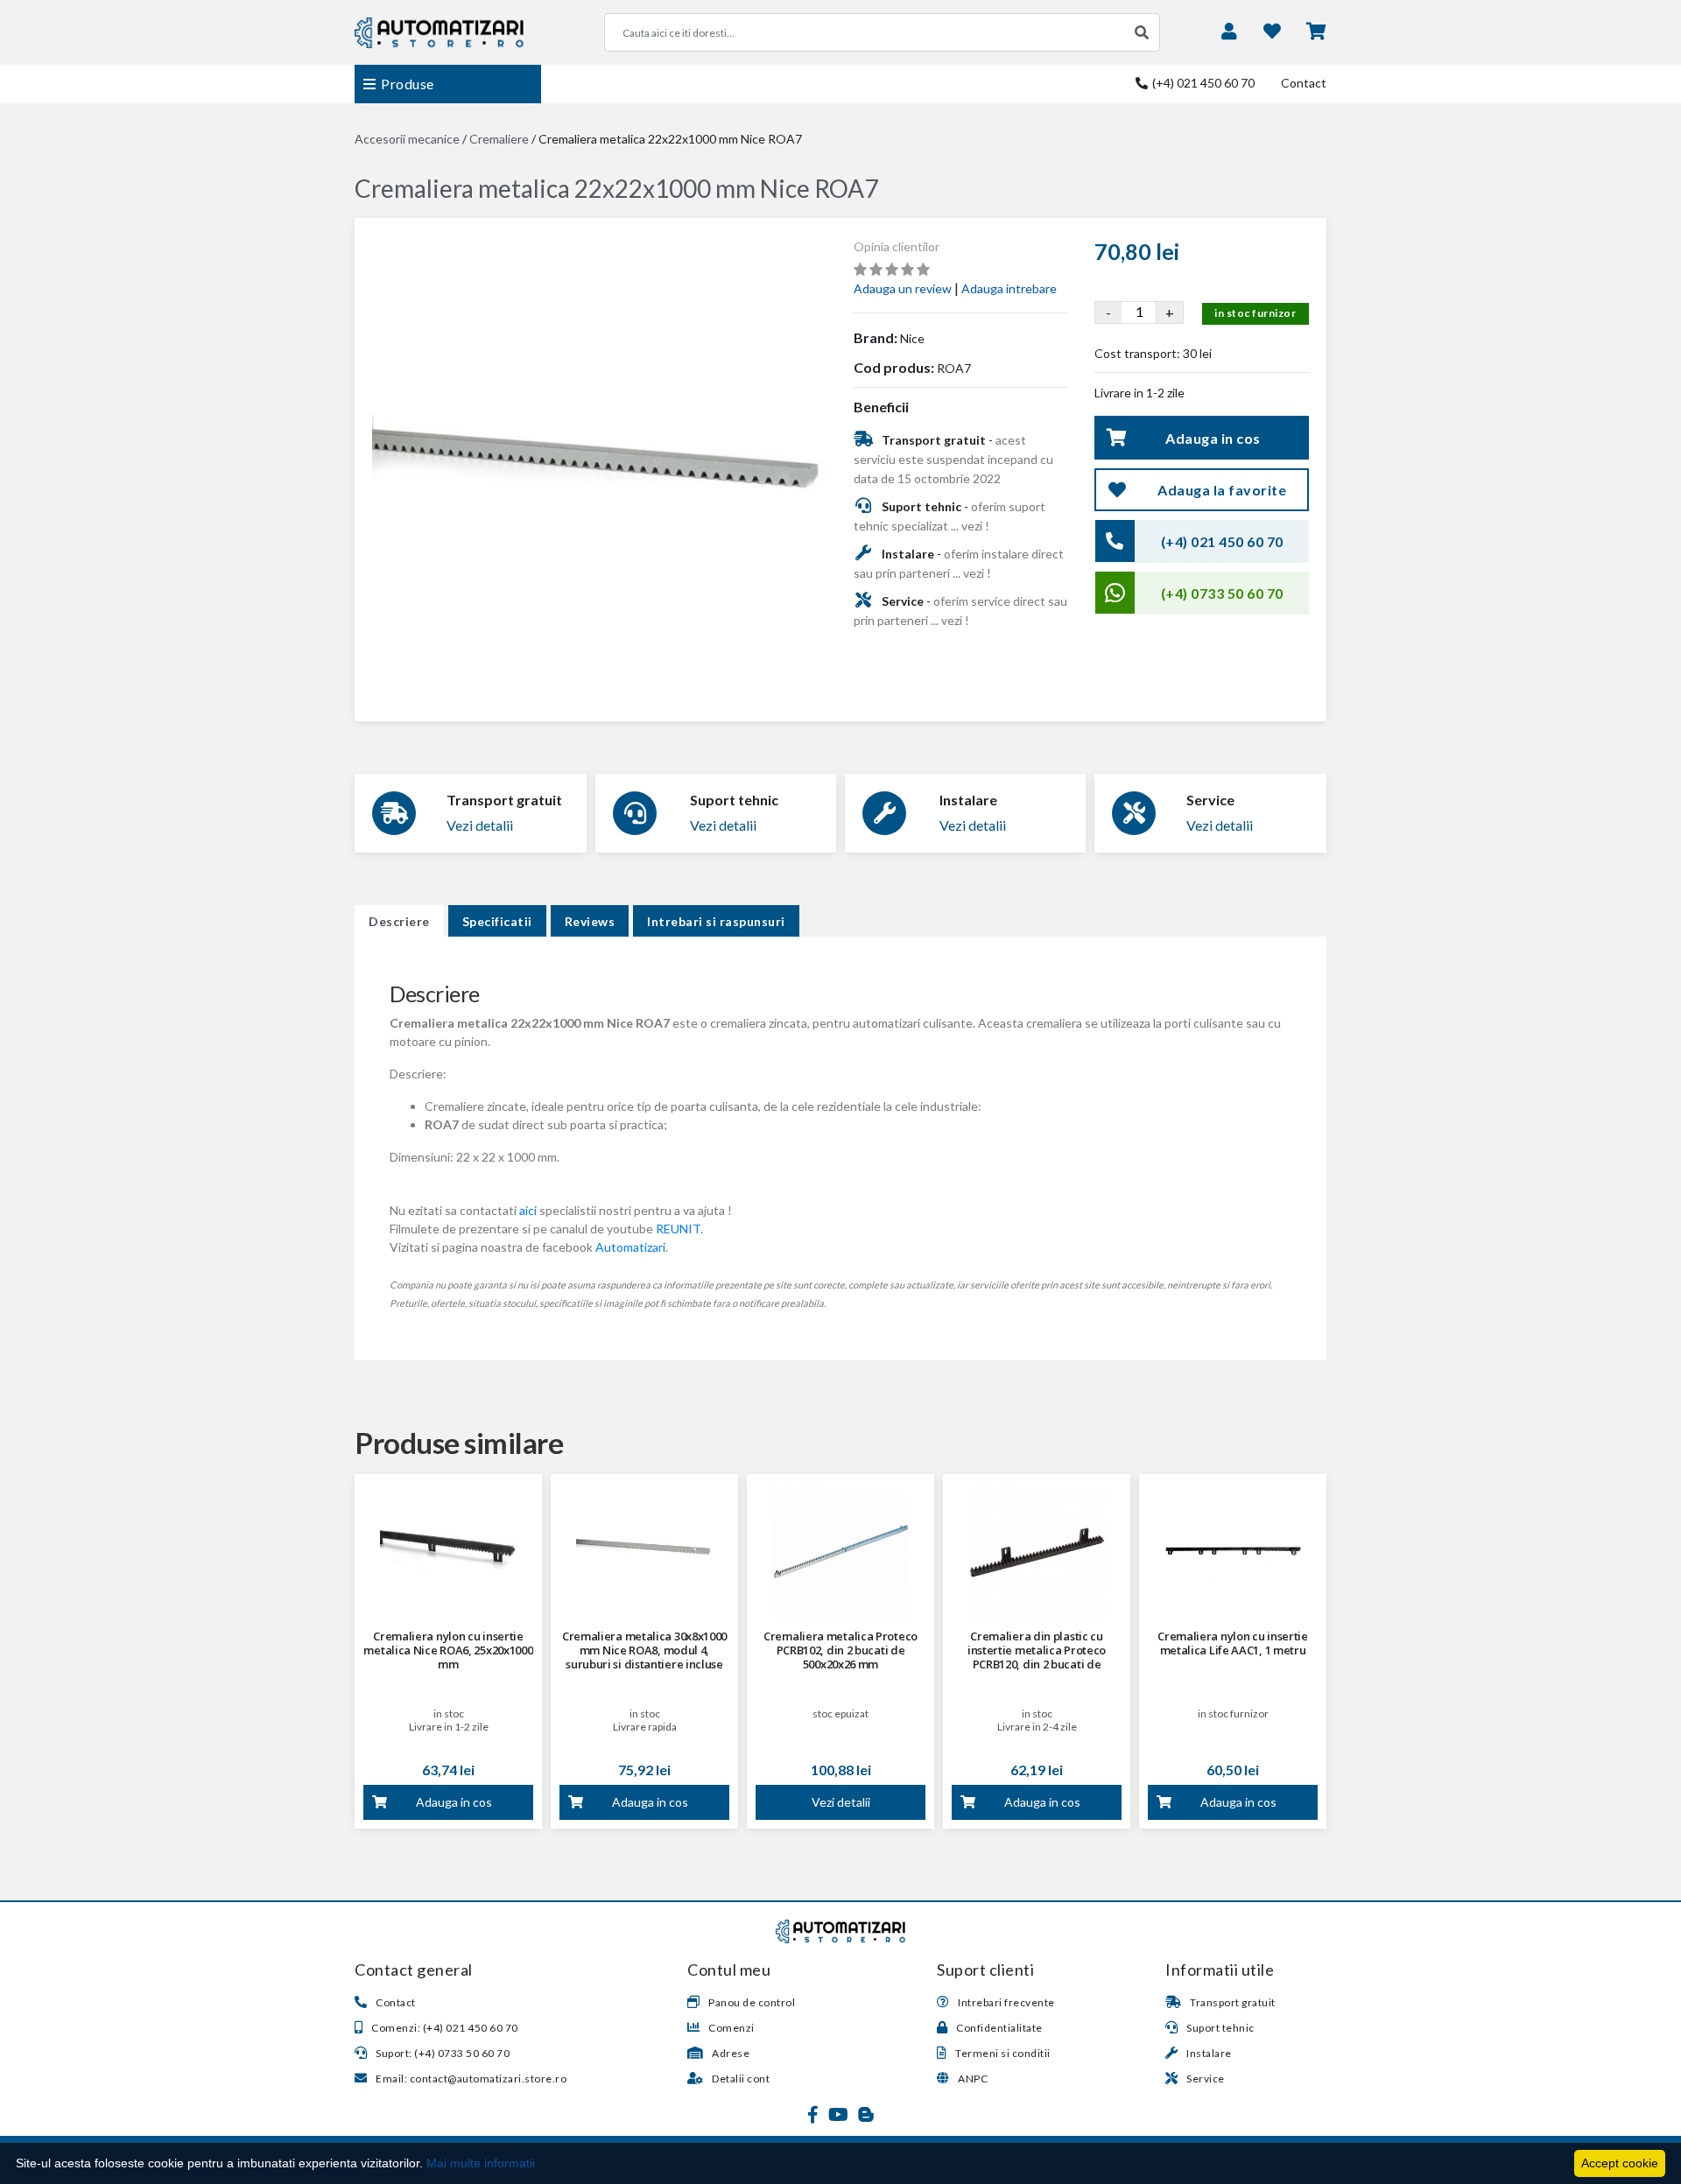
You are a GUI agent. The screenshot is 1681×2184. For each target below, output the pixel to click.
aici (528, 1210)
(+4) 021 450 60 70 (1202, 83)
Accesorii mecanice (407, 139)
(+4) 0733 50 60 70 (1222, 593)
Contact (1304, 83)
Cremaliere (499, 139)
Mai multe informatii (481, 2163)
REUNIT (678, 1229)
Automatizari (630, 1247)
